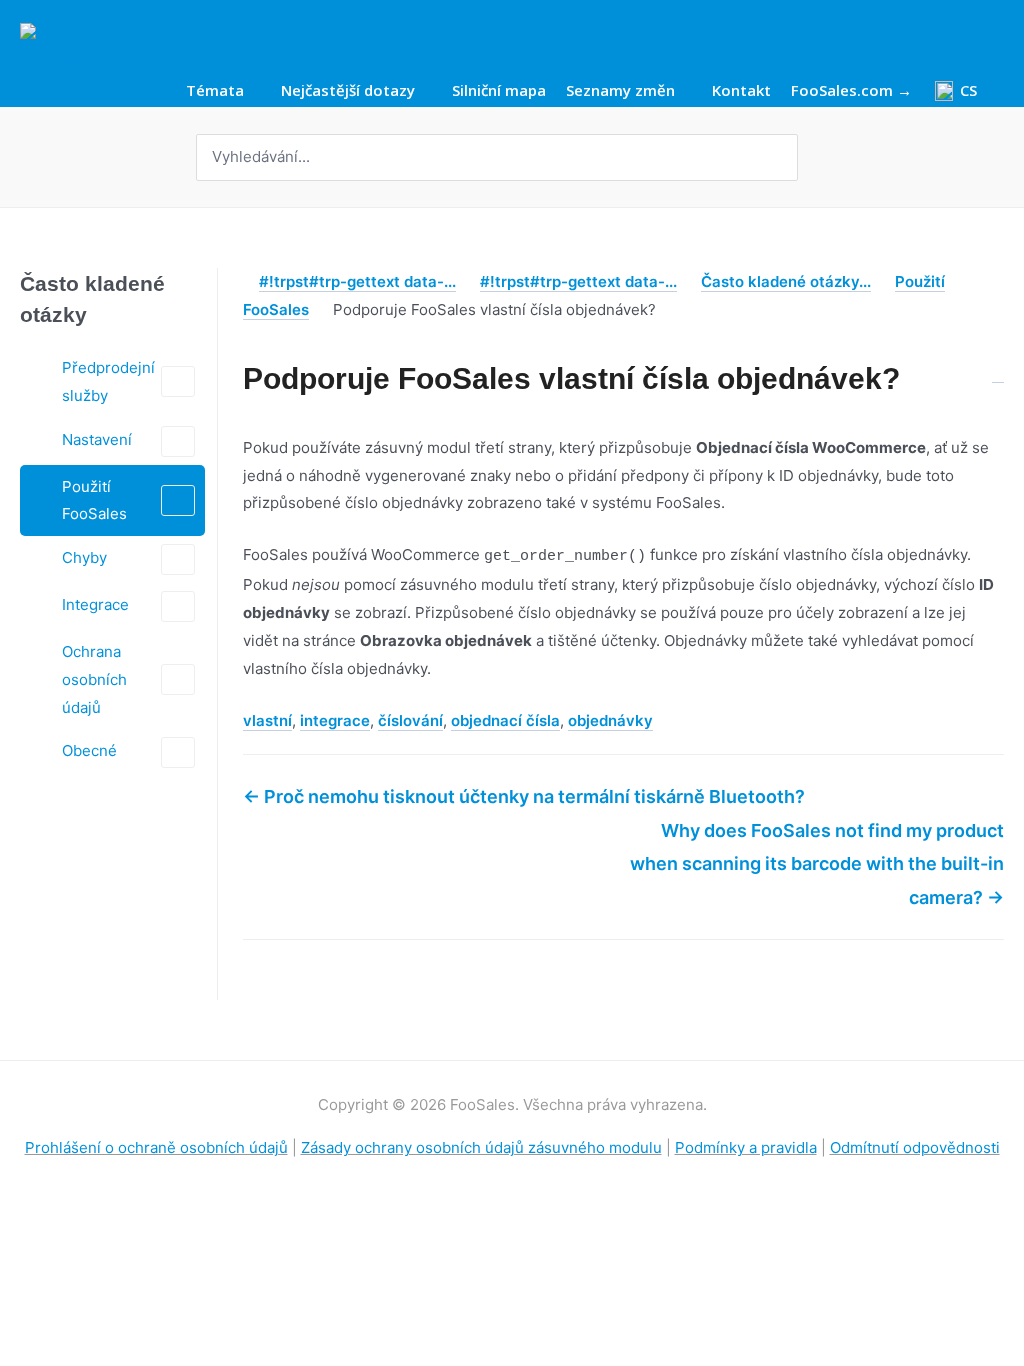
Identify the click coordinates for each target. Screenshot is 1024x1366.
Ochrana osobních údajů (94, 679)
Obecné (89, 750)
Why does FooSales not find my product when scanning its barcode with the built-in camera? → (817, 864)
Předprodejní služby (108, 381)
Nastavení (97, 439)
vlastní (267, 720)
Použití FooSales (94, 500)
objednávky (610, 720)
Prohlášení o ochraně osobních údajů (156, 1147)
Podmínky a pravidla (746, 1147)
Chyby (84, 557)
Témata (215, 91)
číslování (410, 720)
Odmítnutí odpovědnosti (915, 1147)
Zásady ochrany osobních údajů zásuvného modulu (481, 1147)
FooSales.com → (851, 91)
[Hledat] (785, 157)
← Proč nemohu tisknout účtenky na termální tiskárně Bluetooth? (524, 796)
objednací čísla (505, 720)
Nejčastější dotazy (348, 91)
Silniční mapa (499, 91)
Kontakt (741, 91)
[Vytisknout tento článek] (998, 368)
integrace (335, 720)
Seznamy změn (620, 91)
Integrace (95, 604)
